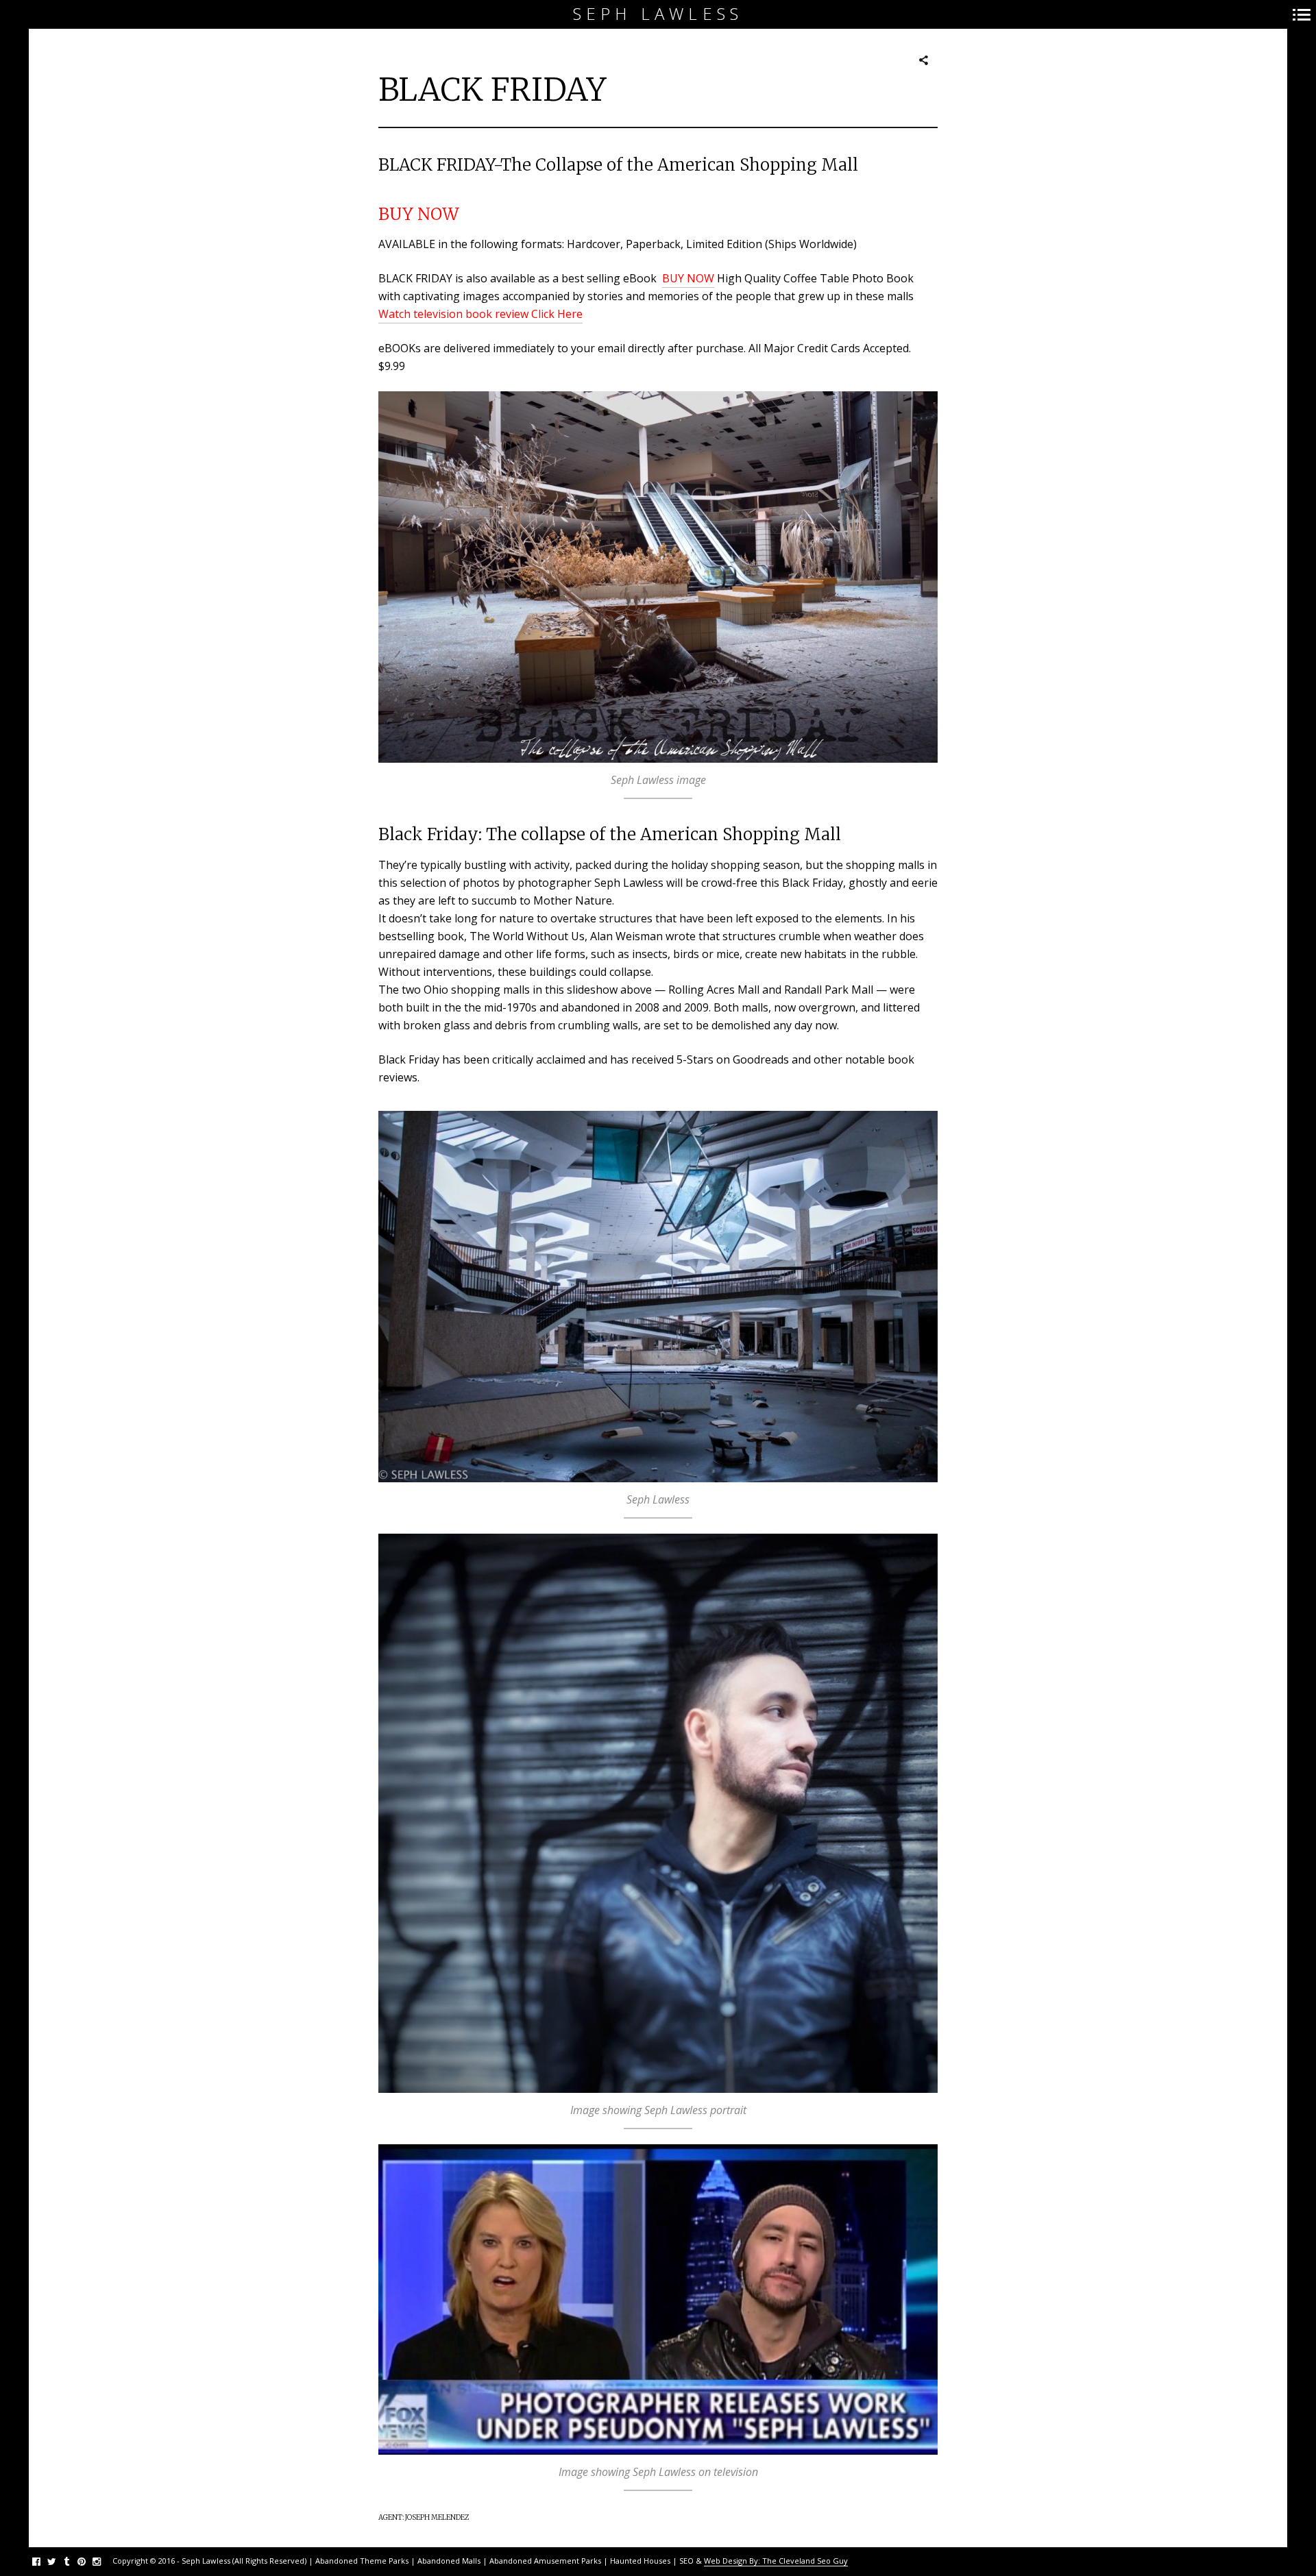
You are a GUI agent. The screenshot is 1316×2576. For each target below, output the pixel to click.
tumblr (74, 2561)
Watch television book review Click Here (480, 314)
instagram (104, 2561)
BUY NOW (419, 214)
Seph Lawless (658, 14)
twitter (59, 2561)
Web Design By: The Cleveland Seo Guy (776, 2561)
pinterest (89, 2561)
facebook (44, 2561)
